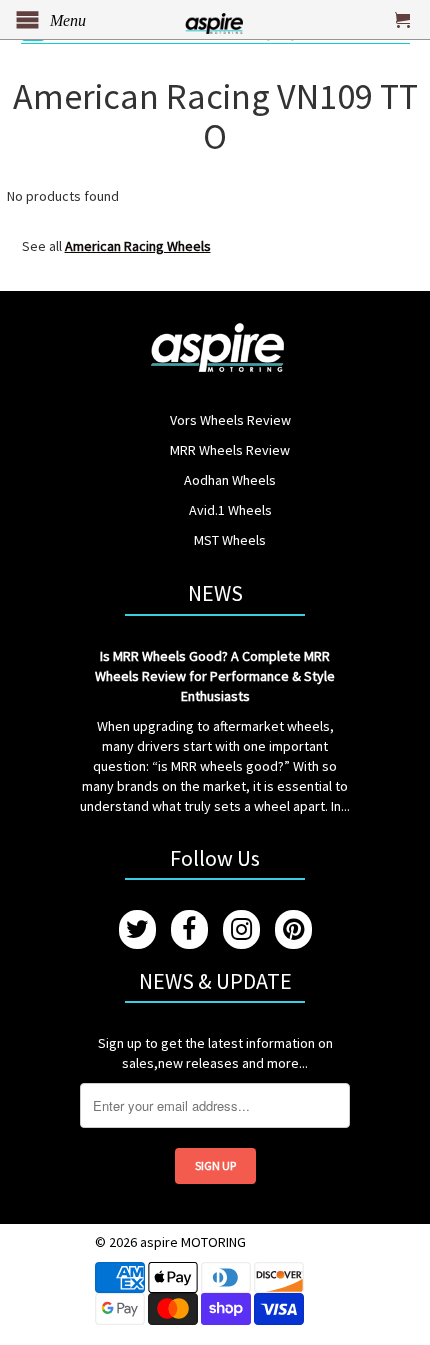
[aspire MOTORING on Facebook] (189, 929)
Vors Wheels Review (230, 420)
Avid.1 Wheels (230, 510)
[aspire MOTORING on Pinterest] (293, 929)
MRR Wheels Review (230, 450)
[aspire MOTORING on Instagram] (241, 929)
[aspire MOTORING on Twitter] (137, 929)
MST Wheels (230, 540)
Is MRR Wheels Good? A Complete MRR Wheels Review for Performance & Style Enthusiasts (215, 676)
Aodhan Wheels (230, 480)
